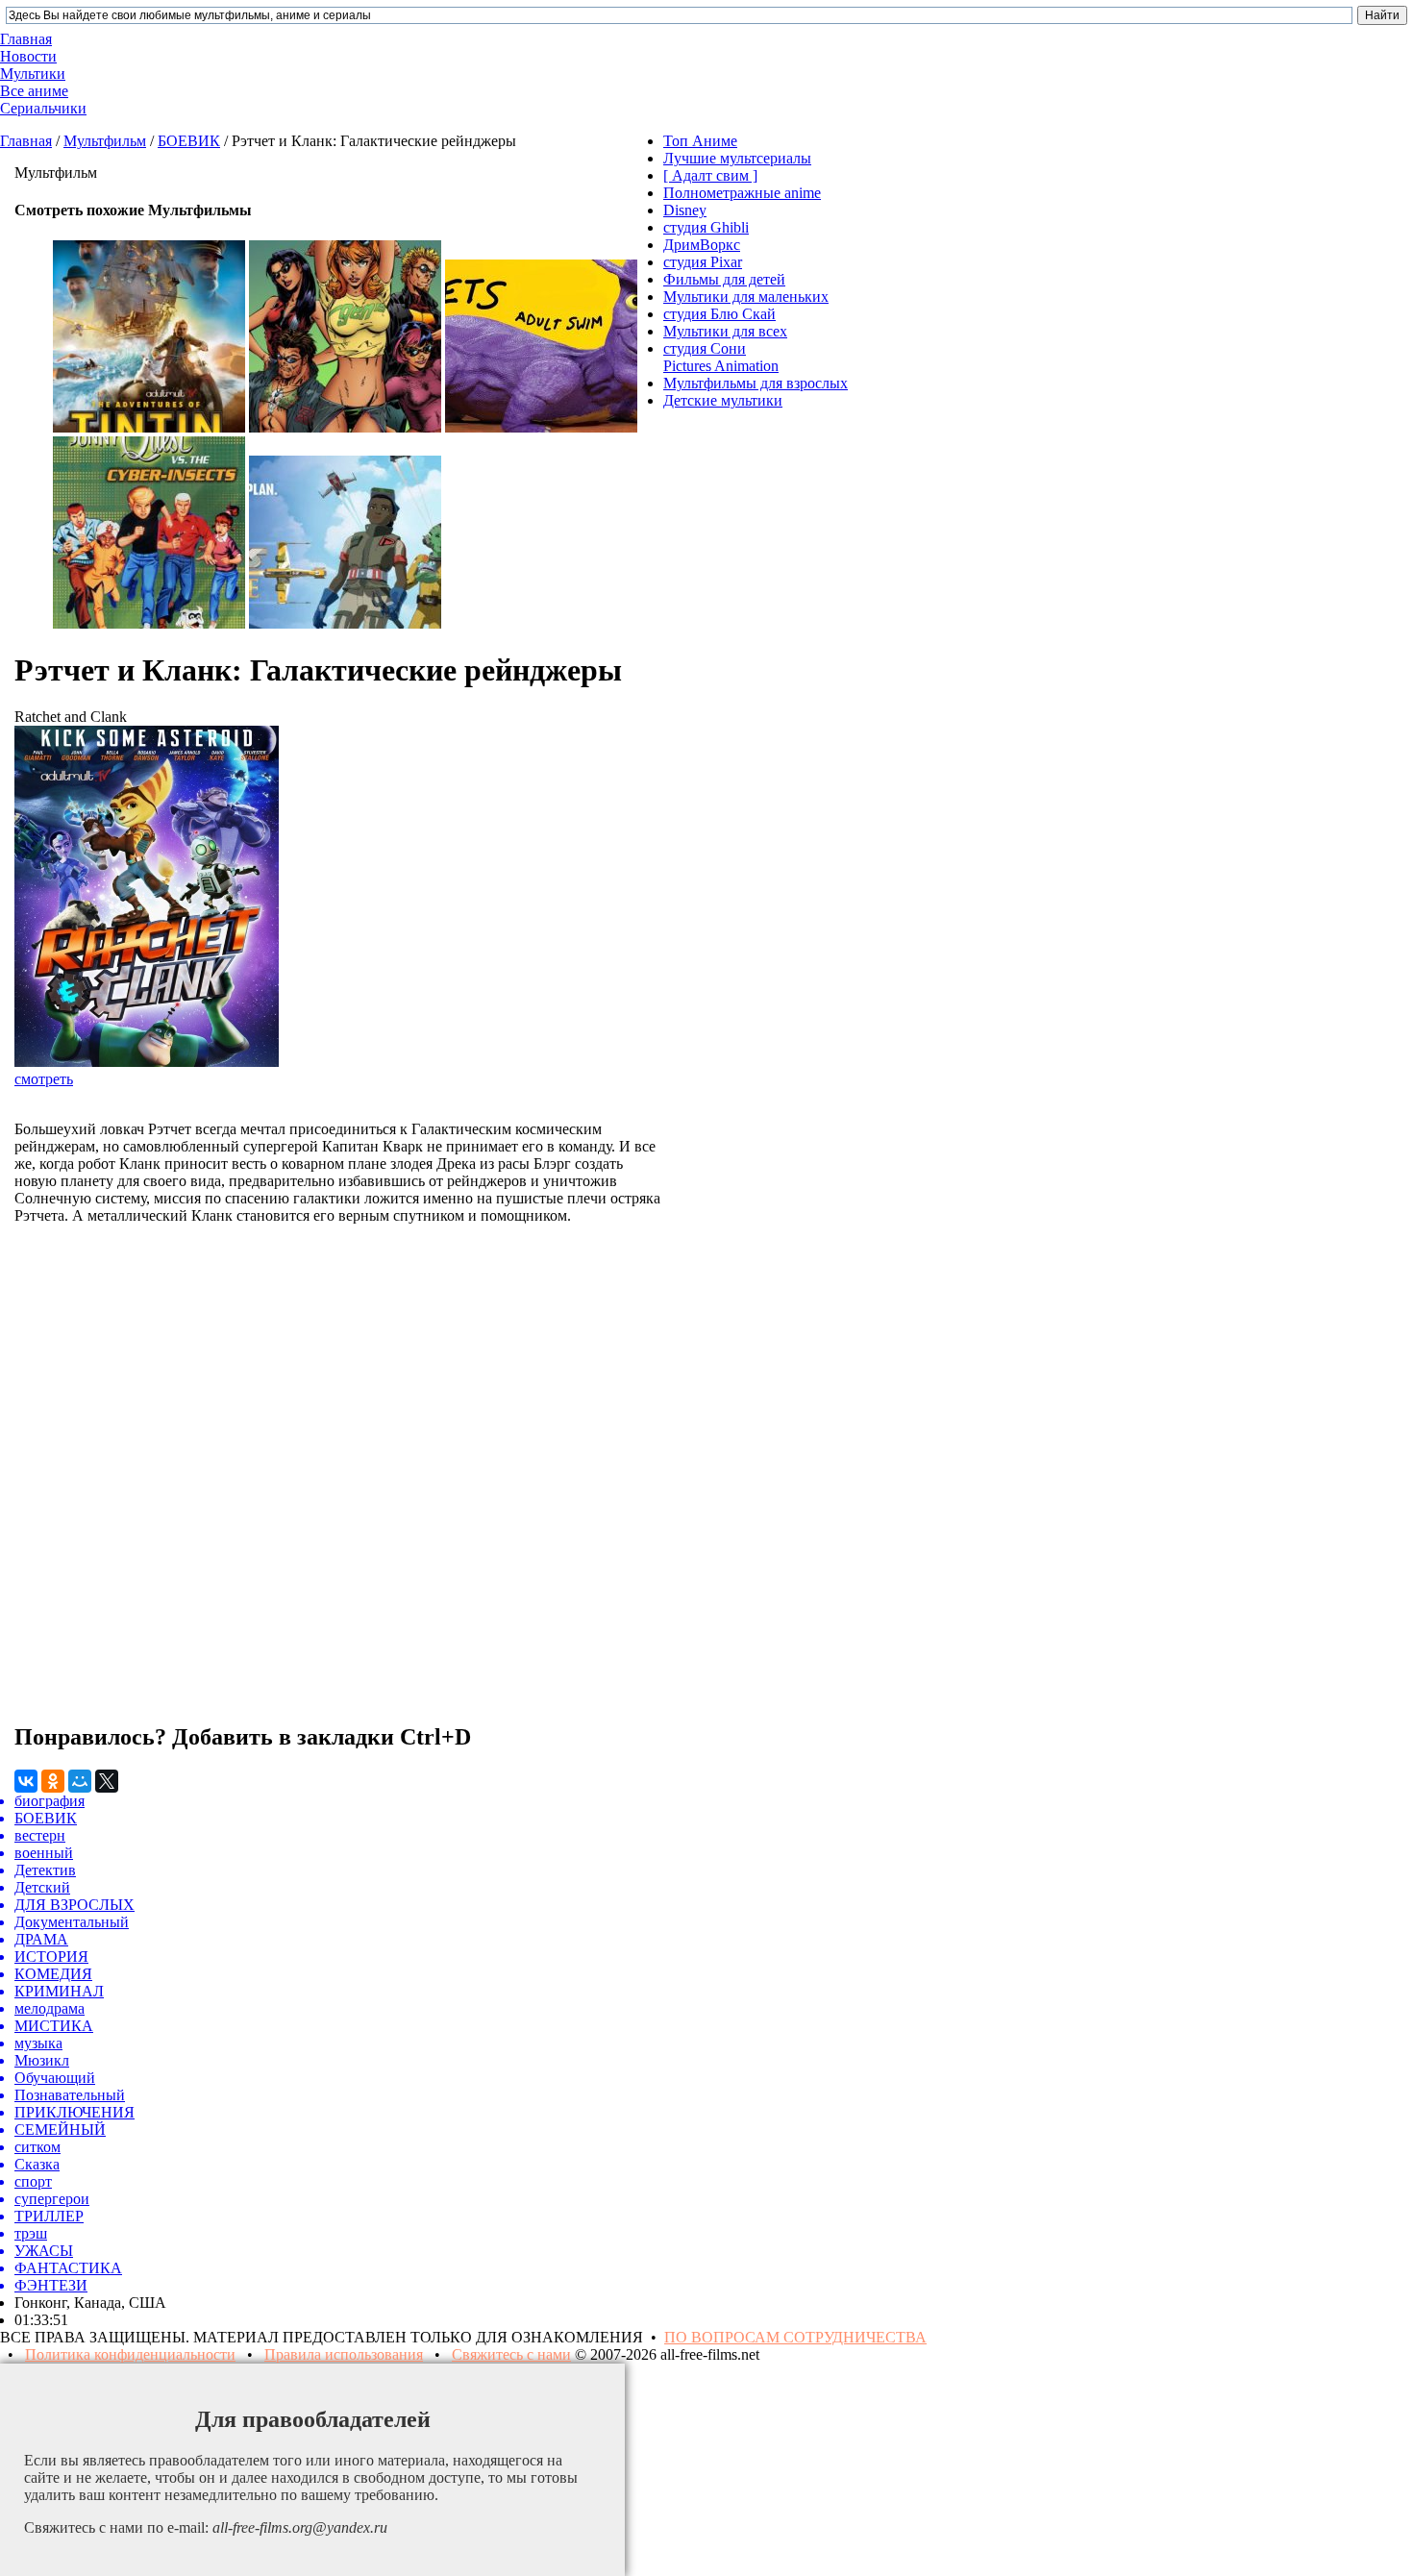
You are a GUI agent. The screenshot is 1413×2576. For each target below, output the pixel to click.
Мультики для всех (725, 331)
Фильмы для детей (724, 279)
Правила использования (344, 2354)
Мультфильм (105, 141)
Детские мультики (723, 400)
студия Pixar (703, 262)
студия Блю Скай (719, 314)
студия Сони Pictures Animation (721, 357)
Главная (26, 141)
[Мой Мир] (80, 1781)
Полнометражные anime (742, 193)
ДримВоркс (702, 245)
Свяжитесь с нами (511, 2354)
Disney (685, 210)
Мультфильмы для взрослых (756, 383)
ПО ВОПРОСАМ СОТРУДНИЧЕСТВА (795, 2337)
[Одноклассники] (53, 1781)
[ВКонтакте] (26, 1781)
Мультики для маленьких (746, 297)
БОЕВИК (189, 141)
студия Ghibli (706, 227)
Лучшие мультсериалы (737, 158)
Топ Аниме (700, 141)
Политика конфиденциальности (130, 2354)
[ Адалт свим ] (710, 175)
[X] (107, 1781)
